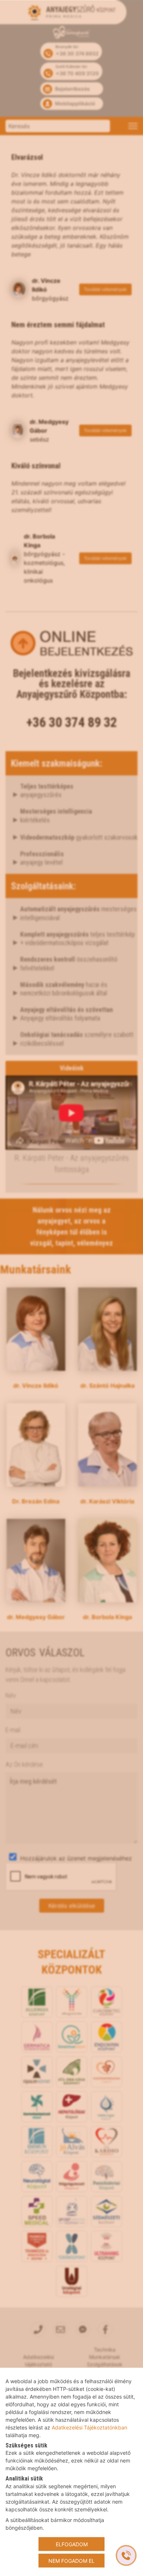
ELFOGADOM (72, 2544)
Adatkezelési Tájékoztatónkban (89, 2427)
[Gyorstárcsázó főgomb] (126, 2555)
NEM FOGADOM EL (71, 2560)
